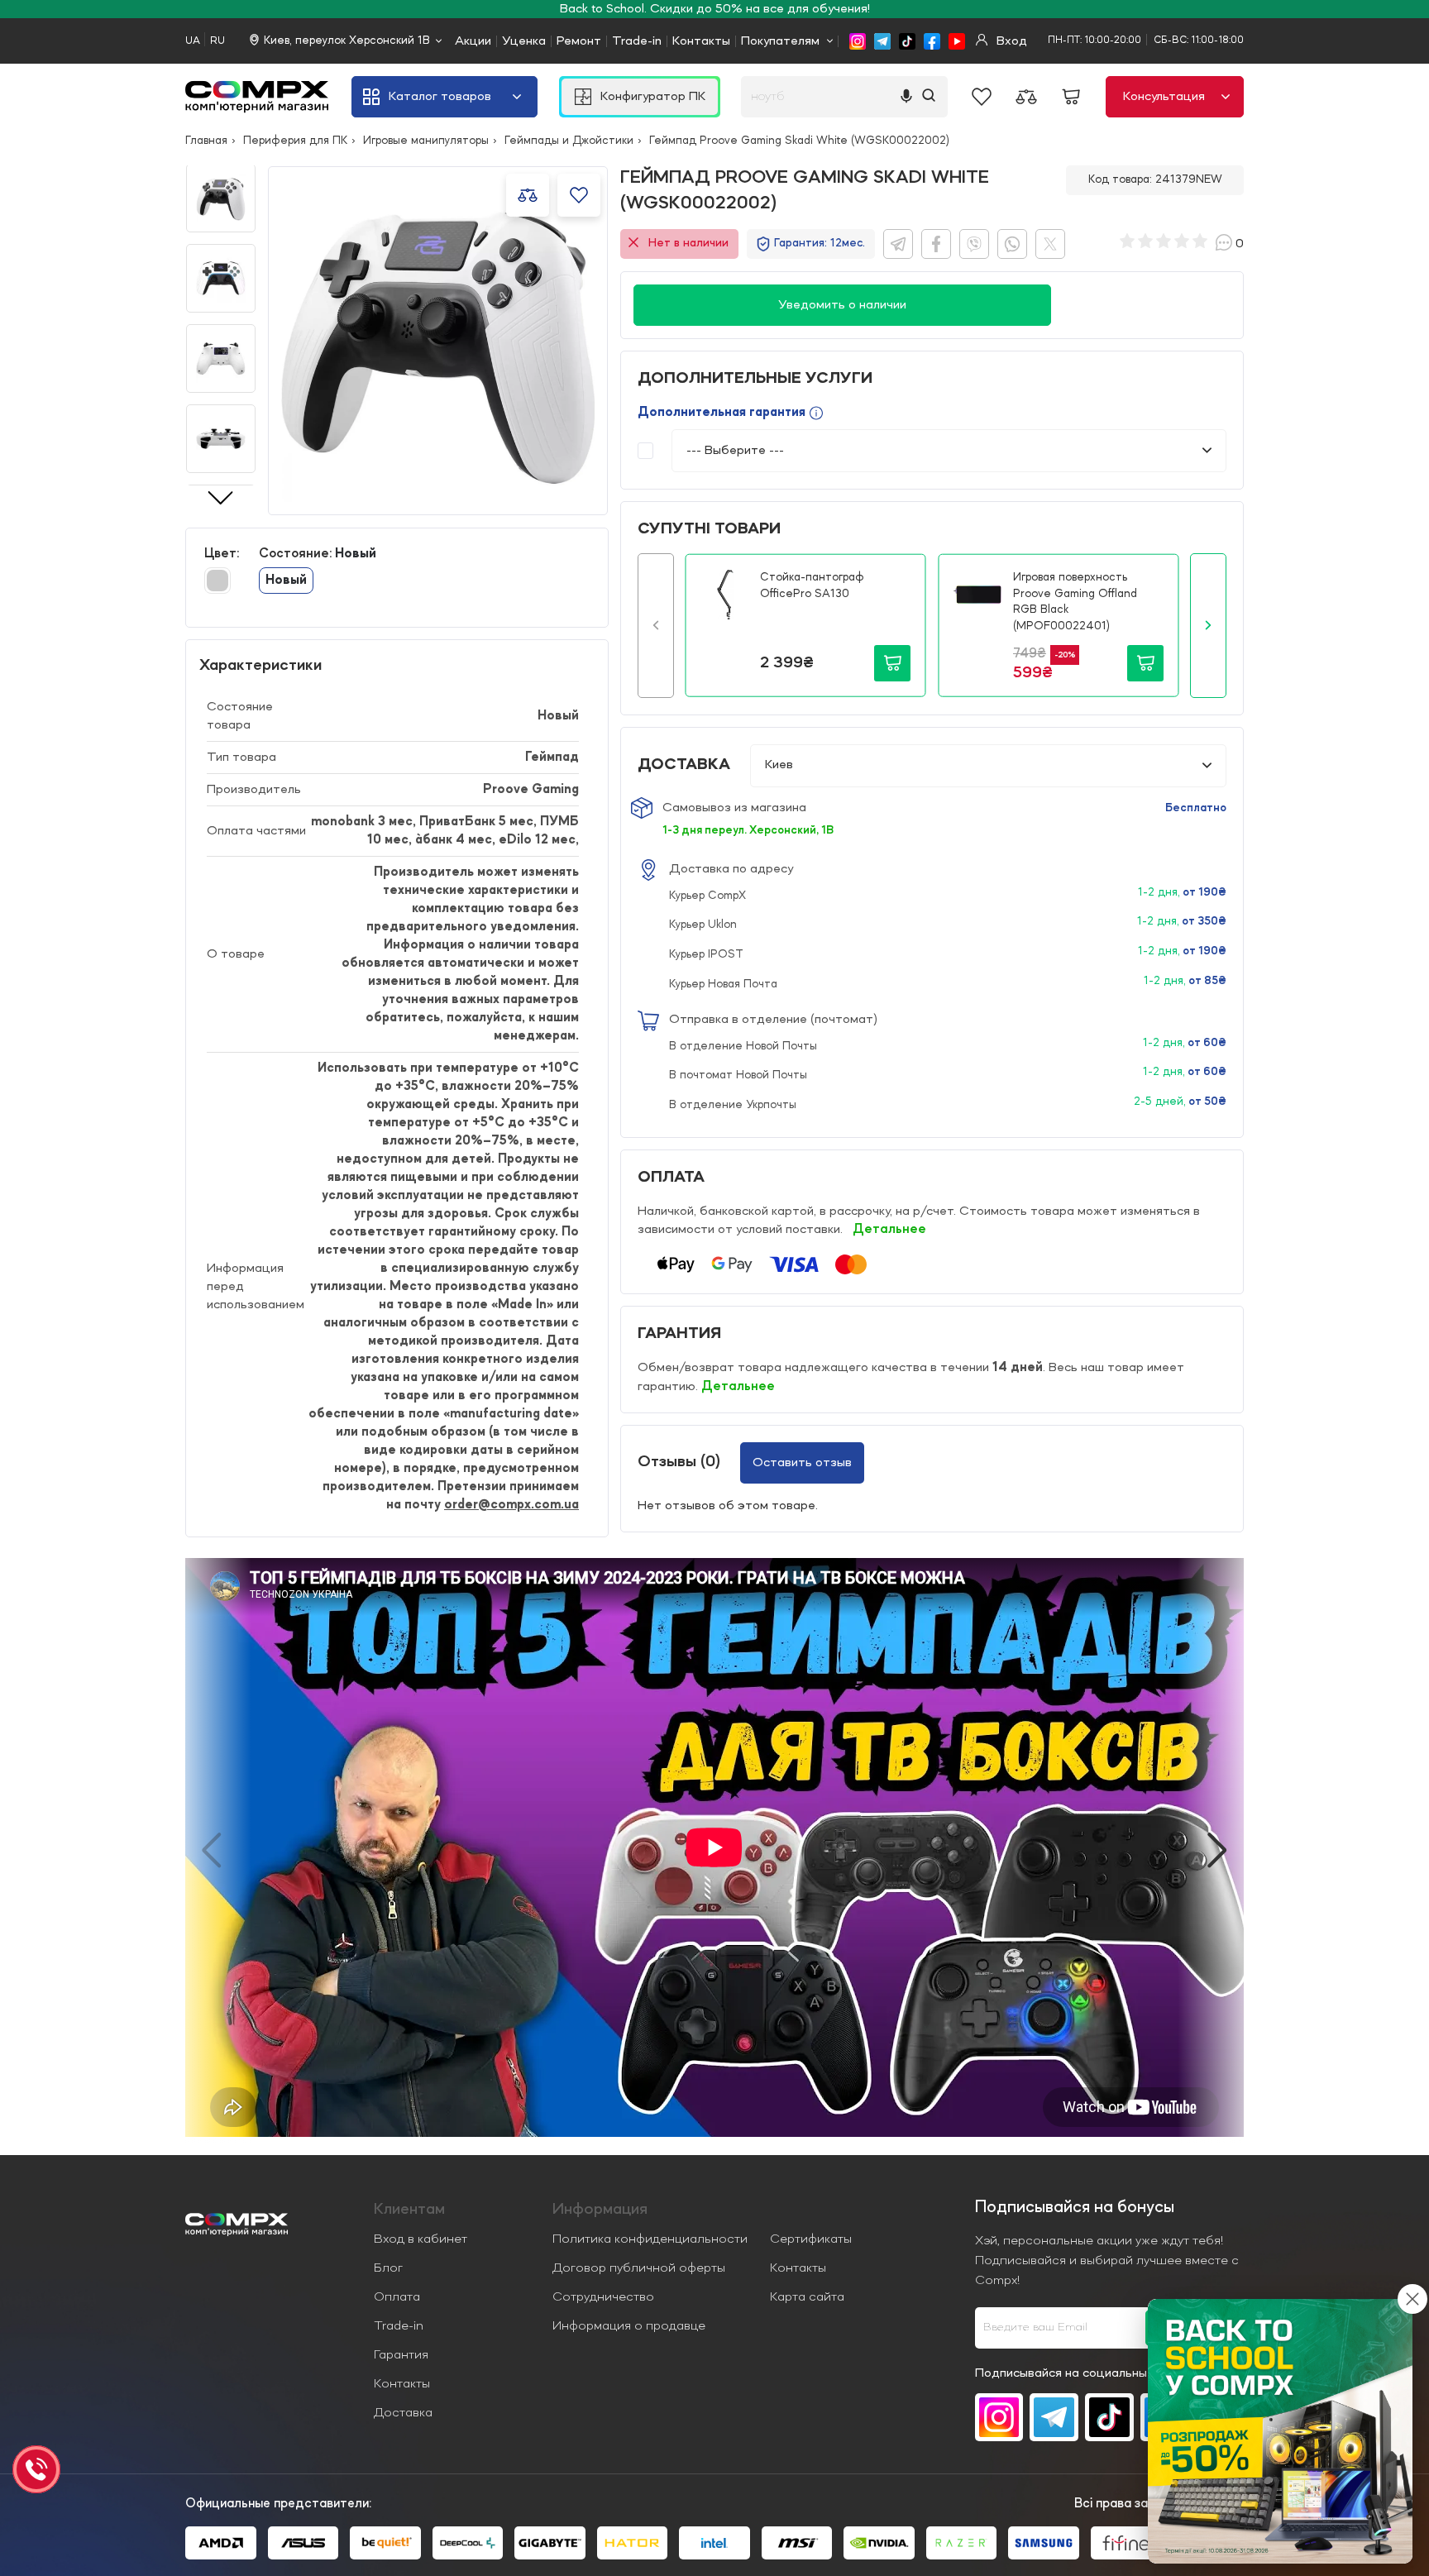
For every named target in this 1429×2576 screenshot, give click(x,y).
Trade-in (637, 41)
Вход (1010, 41)
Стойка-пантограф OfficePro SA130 (812, 585)
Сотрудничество (603, 2297)
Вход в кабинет (421, 2239)
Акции (473, 41)
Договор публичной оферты (639, 2268)
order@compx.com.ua (511, 1505)
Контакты (701, 41)
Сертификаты (811, 2239)
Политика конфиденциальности (650, 2239)
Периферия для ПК (295, 141)
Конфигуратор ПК (653, 97)
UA (193, 41)
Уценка (524, 41)
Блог (388, 2268)
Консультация (1164, 97)
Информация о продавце (629, 2326)
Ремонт (579, 41)
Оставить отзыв (802, 1463)
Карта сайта (807, 2297)
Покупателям (780, 41)
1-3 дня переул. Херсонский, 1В (748, 830)
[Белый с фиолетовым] (217, 581)
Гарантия (401, 2355)
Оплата (397, 2297)
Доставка (403, 2413)
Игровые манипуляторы (426, 141)
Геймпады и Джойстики (569, 141)
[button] (656, 625)
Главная (206, 141)
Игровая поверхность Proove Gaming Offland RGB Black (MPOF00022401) (1075, 602)
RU (217, 41)
